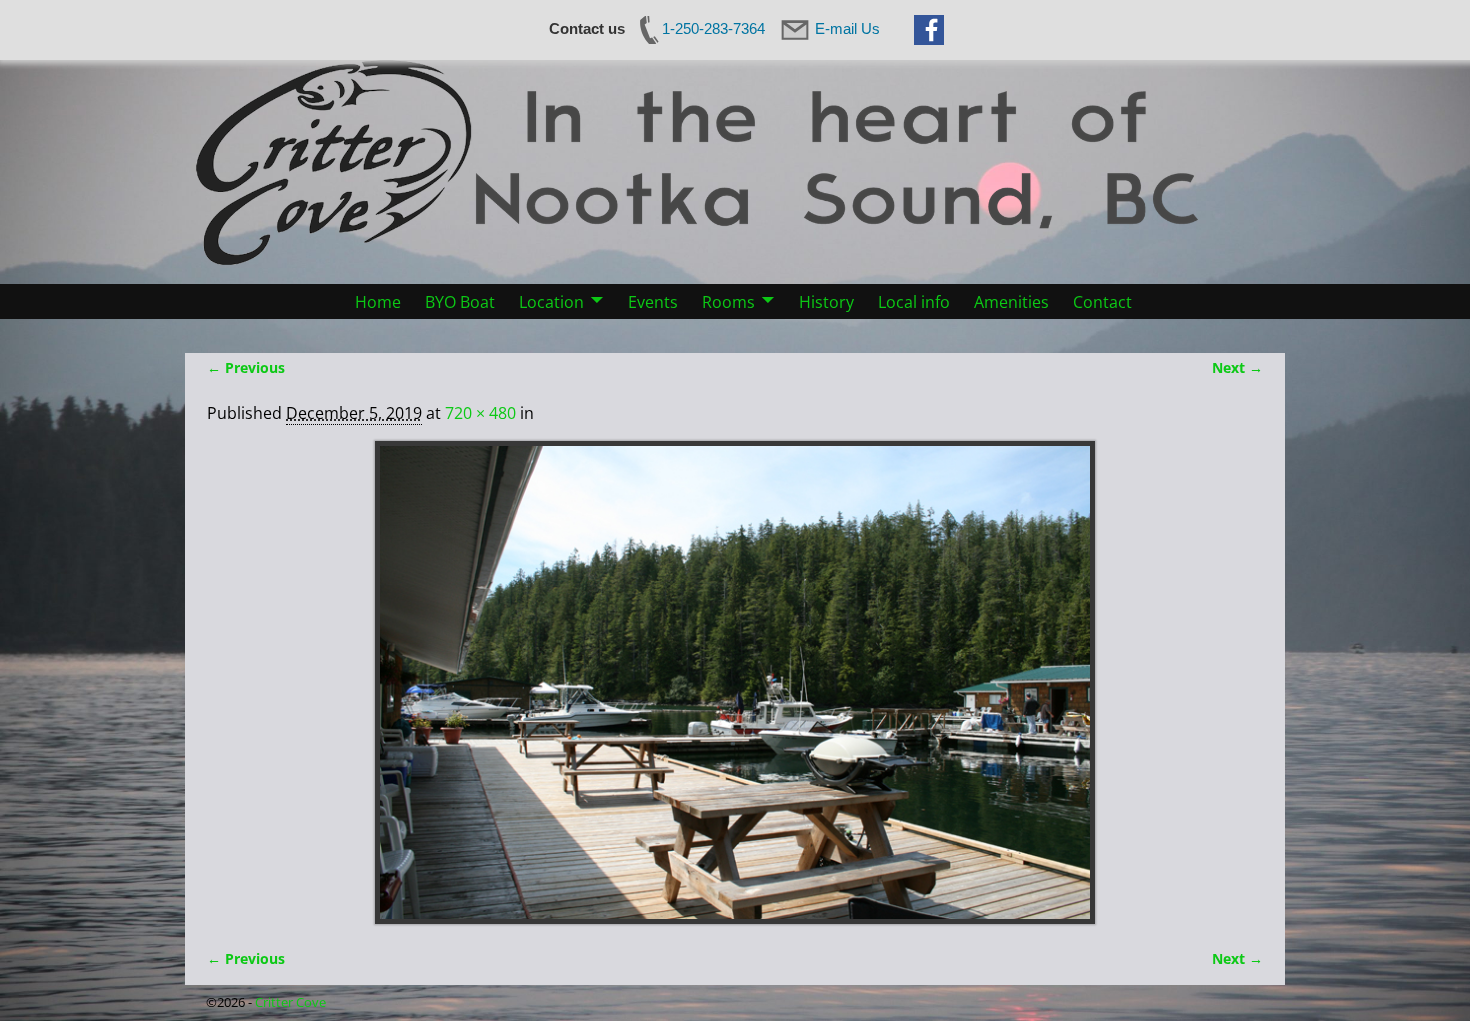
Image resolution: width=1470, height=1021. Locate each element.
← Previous (246, 367)
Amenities (1011, 302)
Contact (1102, 302)
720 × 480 (480, 413)
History (826, 302)
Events (653, 302)
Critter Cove (290, 1002)
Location (551, 302)
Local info (914, 302)
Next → (1237, 367)
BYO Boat (460, 302)
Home (378, 302)
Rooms (728, 302)
